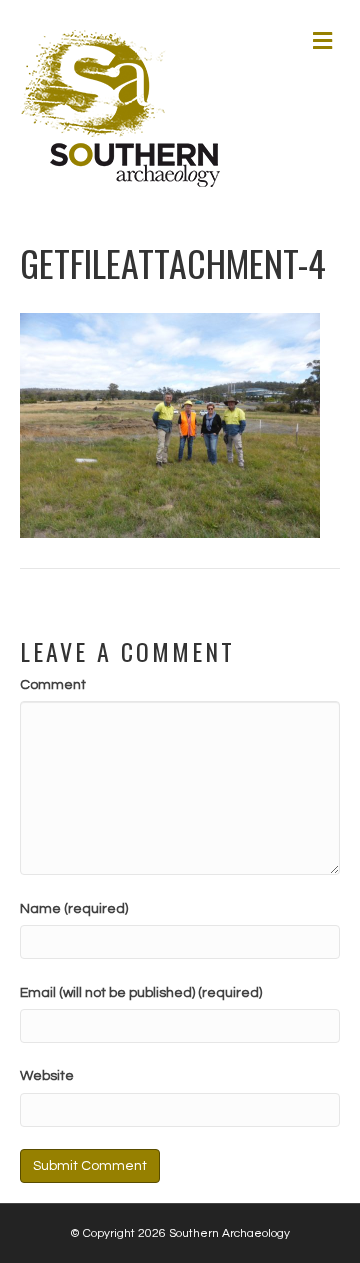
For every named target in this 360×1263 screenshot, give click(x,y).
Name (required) (74, 909)
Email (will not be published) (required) (141, 993)
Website (47, 1076)
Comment (53, 685)
